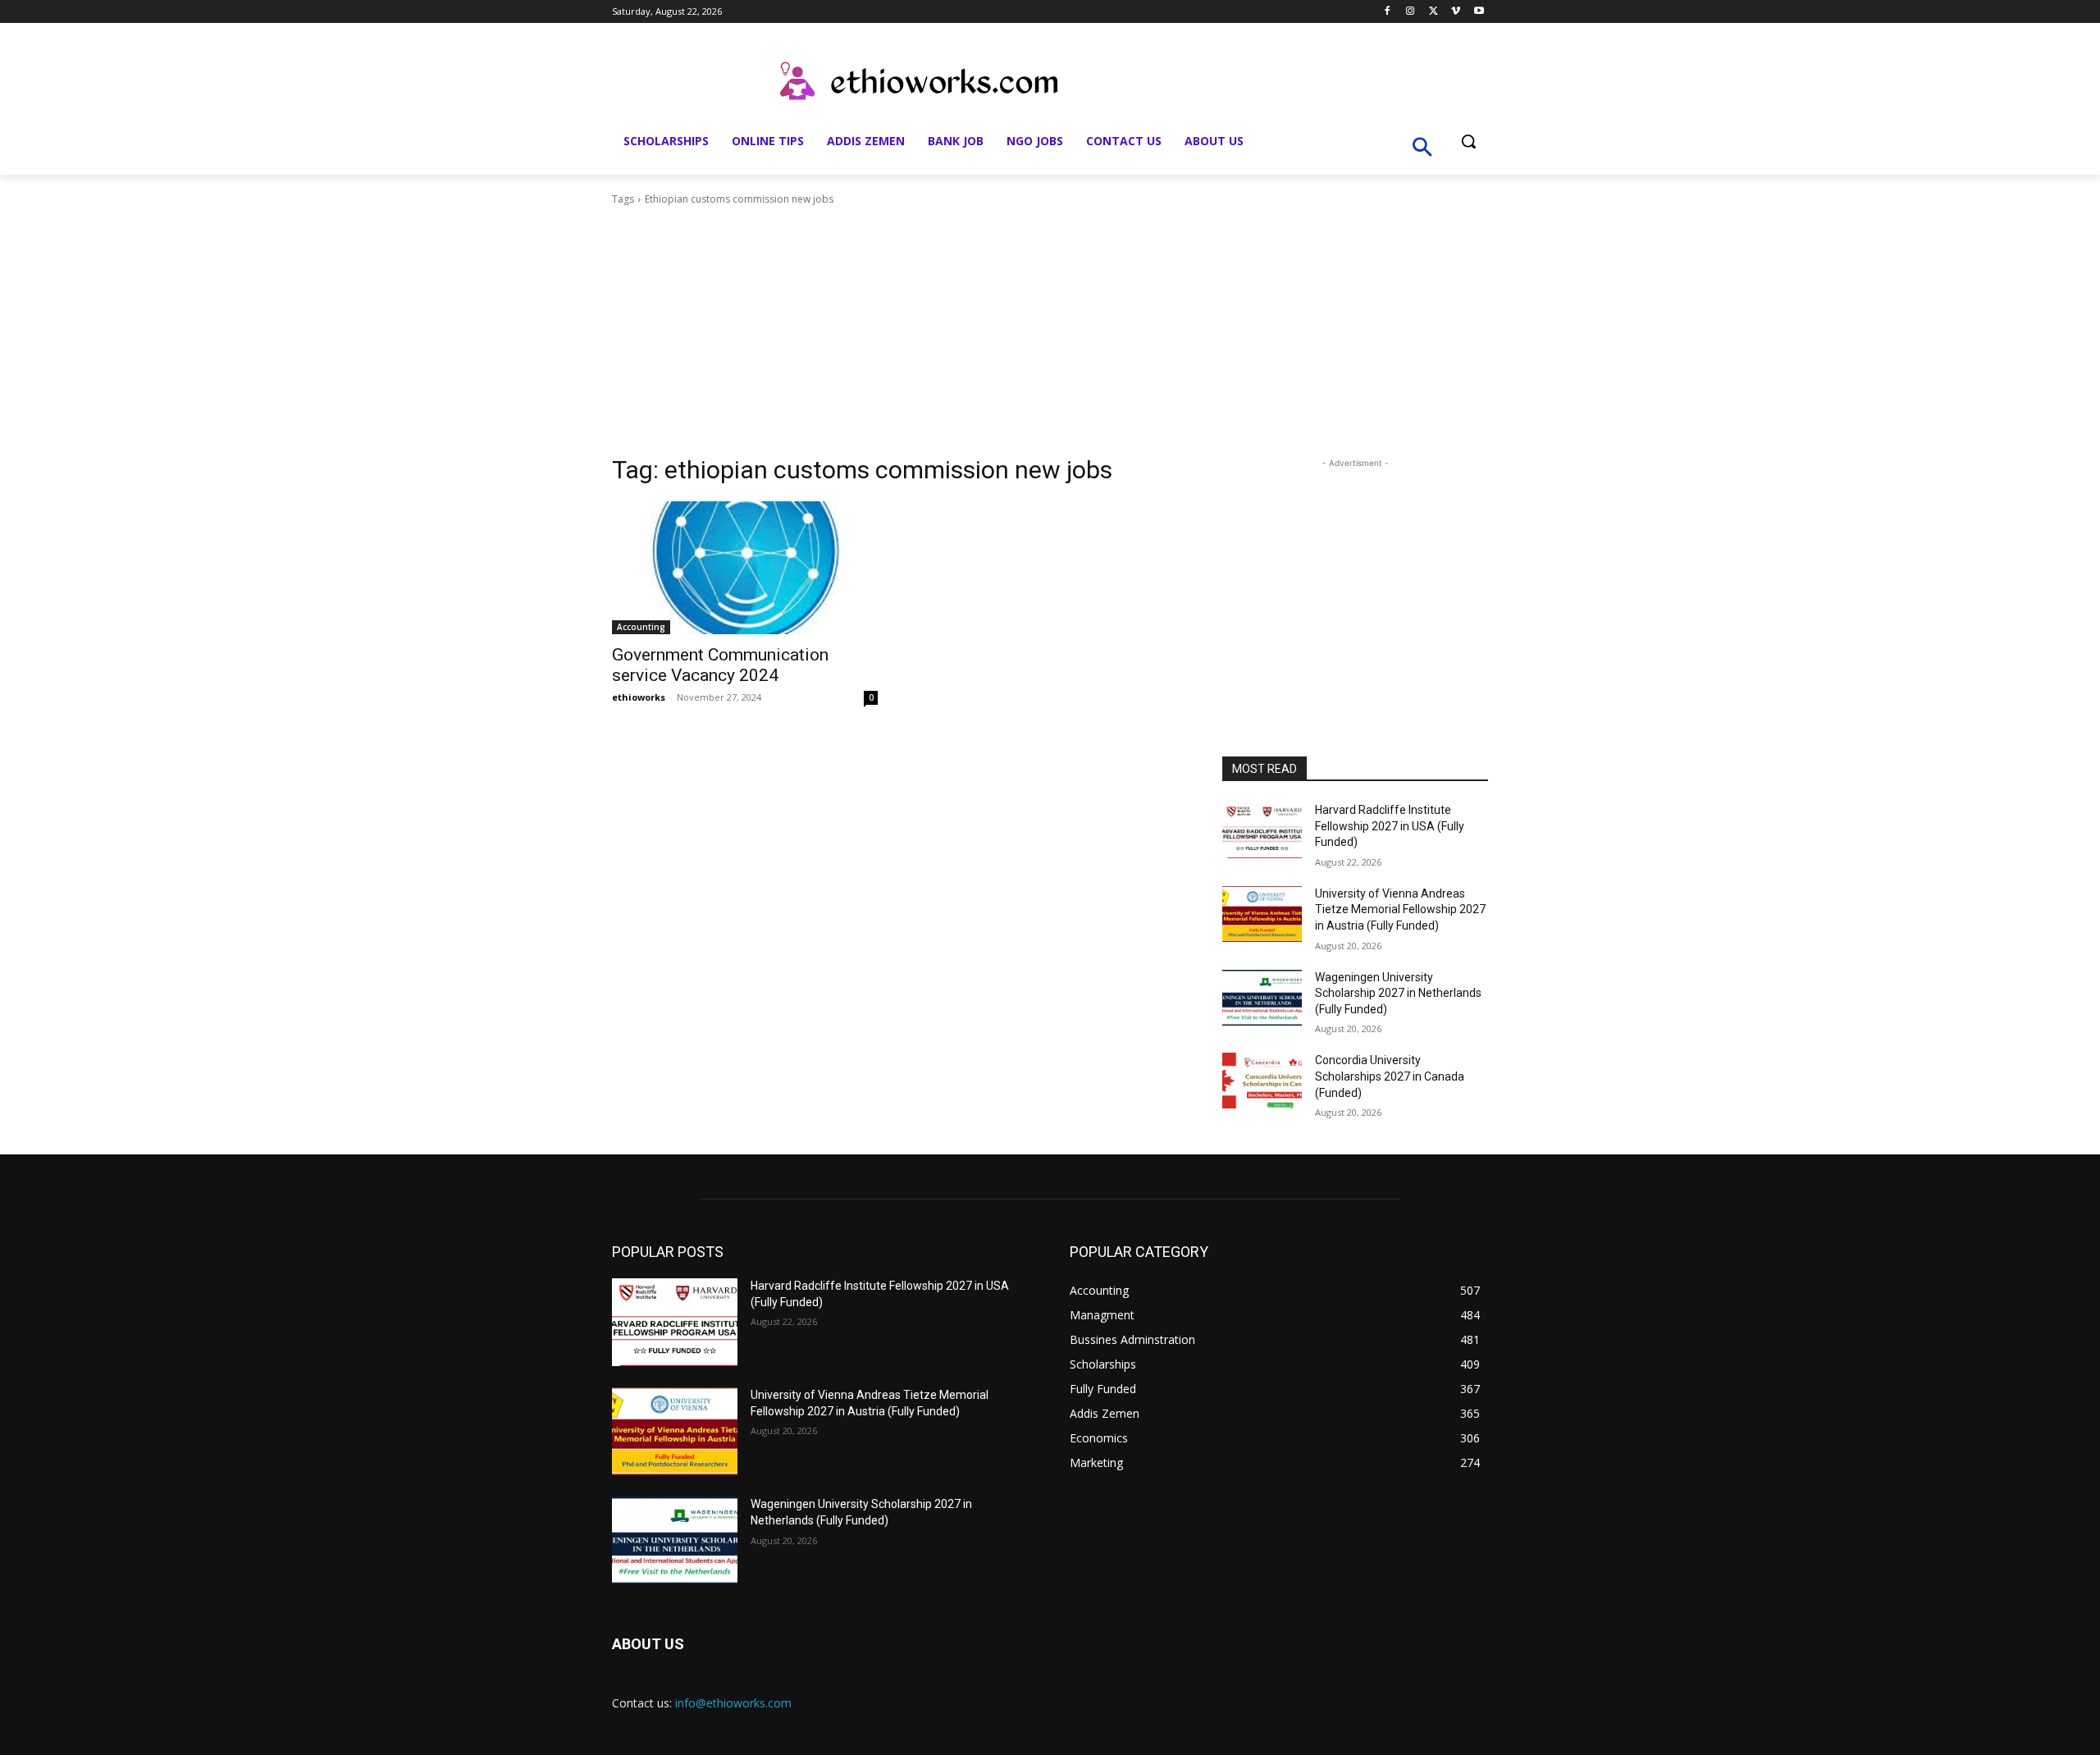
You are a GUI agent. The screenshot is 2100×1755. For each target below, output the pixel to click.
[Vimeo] (1456, 12)
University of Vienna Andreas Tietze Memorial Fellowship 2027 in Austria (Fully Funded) (1400, 909)
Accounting (641, 627)
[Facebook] (1388, 12)
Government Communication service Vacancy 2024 (720, 665)
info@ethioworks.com (733, 1703)
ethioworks (639, 697)
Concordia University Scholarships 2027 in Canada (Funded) (1390, 1076)
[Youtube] (1479, 12)
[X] (1433, 12)
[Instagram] (1411, 12)
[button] (1468, 141)
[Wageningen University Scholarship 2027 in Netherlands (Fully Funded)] (1262, 998)
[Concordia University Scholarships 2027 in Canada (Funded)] (1262, 1081)
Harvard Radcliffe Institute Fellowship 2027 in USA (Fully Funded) (1390, 826)
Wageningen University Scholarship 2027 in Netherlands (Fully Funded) (1398, 993)
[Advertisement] (1050, 331)
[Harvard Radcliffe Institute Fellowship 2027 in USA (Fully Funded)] (1262, 830)
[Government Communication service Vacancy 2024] (745, 568)
